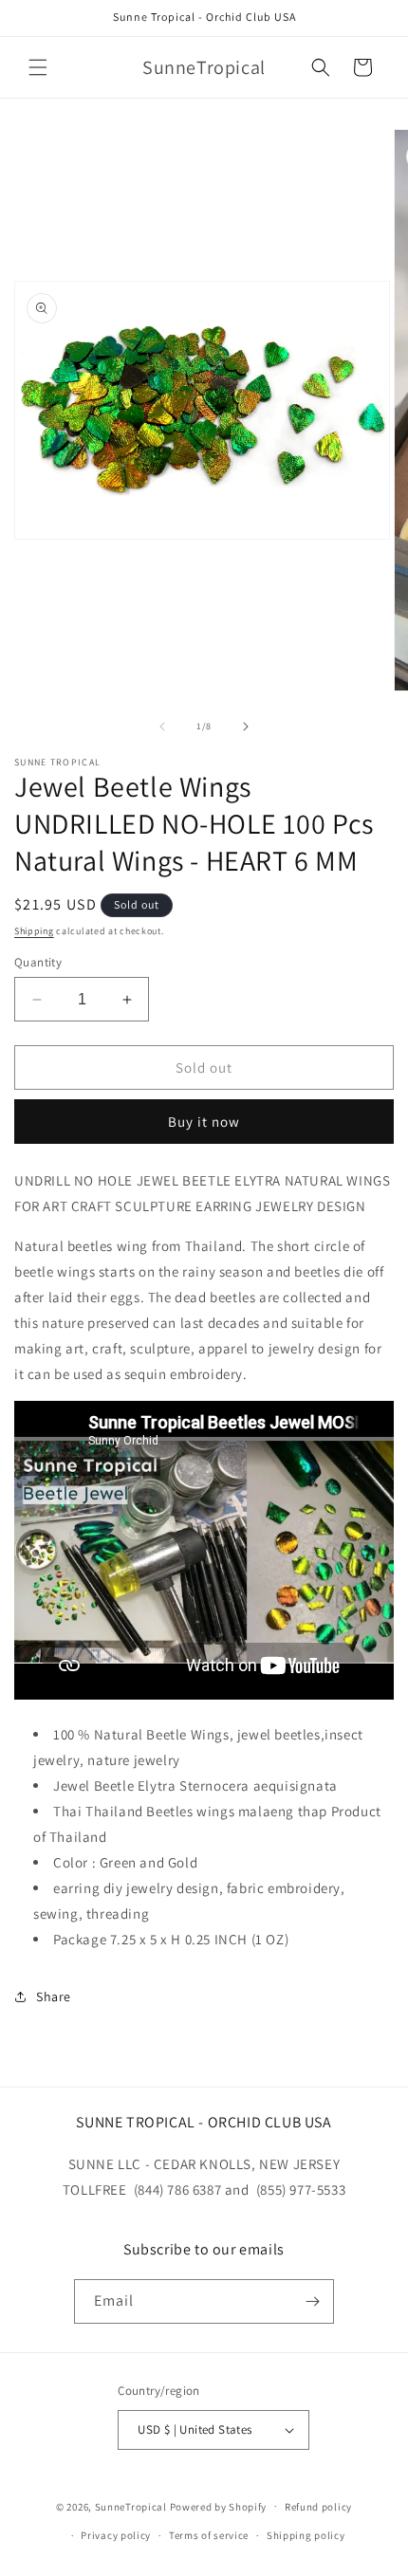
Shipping (34, 931)
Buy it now (204, 1122)
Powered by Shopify (219, 2506)
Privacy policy (116, 2535)
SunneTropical (131, 2506)
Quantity (38, 962)
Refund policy (318, 2507)
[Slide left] (162, 727)
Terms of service (209, 2535)
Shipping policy (306, 2535)
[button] (38, 67)
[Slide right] (246, 727)
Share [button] (54, 1996)
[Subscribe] (312, 2301)
